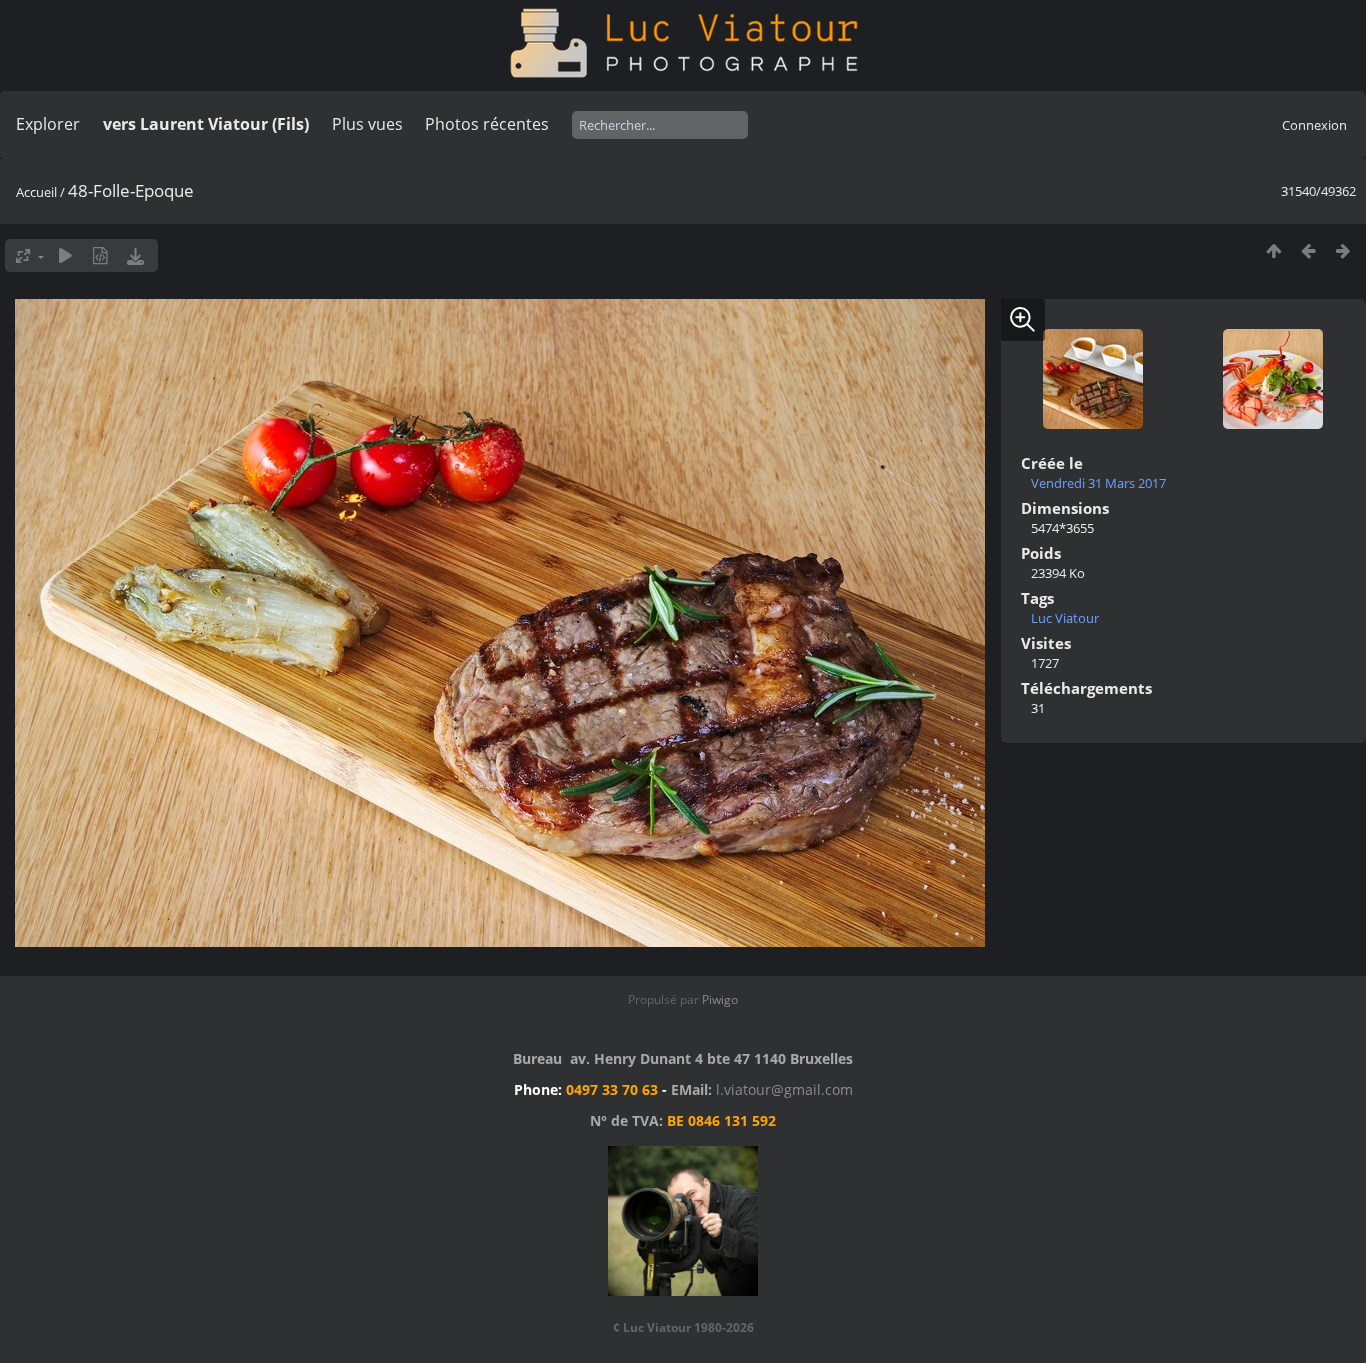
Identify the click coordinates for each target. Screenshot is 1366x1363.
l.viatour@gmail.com (784, 1089)
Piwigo (720, 999)
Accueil (36, 192)
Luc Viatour (1065, 618)
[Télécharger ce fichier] (135, 255)
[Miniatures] (1273, 250)
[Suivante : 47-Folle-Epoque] (1343, 250)
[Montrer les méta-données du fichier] (100, 255)
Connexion (1314, 125)
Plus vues (367, 124)
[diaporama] (65, 255)
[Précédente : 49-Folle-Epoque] (1308, 250)
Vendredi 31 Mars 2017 (1098, 483)
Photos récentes (487, 124)
